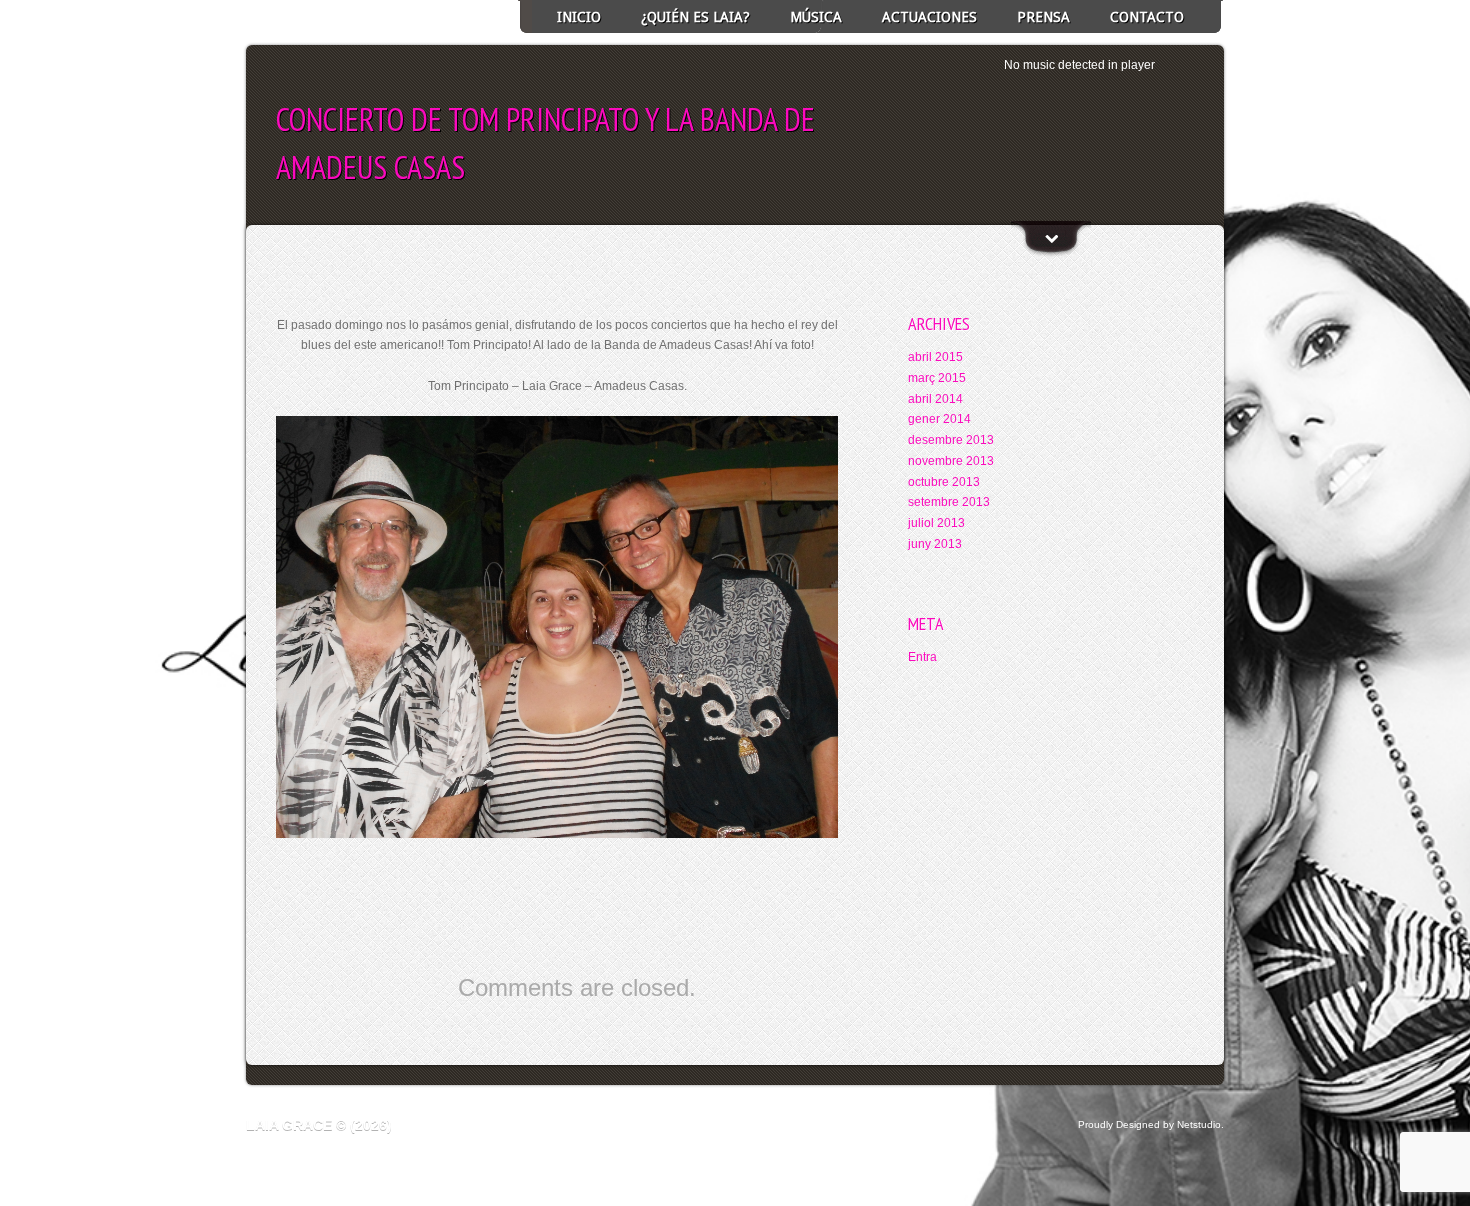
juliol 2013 (936, 523)
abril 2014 (935, 399)
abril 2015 (935, 357)
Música (816, 17)
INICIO (579, 17)
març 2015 (937, 378)
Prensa (1043, 17)
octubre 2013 (944, 482)
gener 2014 (939, 419)
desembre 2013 (951, 440)
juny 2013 (935, 544)
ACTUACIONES (929, 17)
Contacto (1147, 17)
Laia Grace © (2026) (319, 1125)
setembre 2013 (949, 502)
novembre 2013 (951, 461)
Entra (922, 657)
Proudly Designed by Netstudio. (1151, 1124)
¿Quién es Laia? (695, 17)
